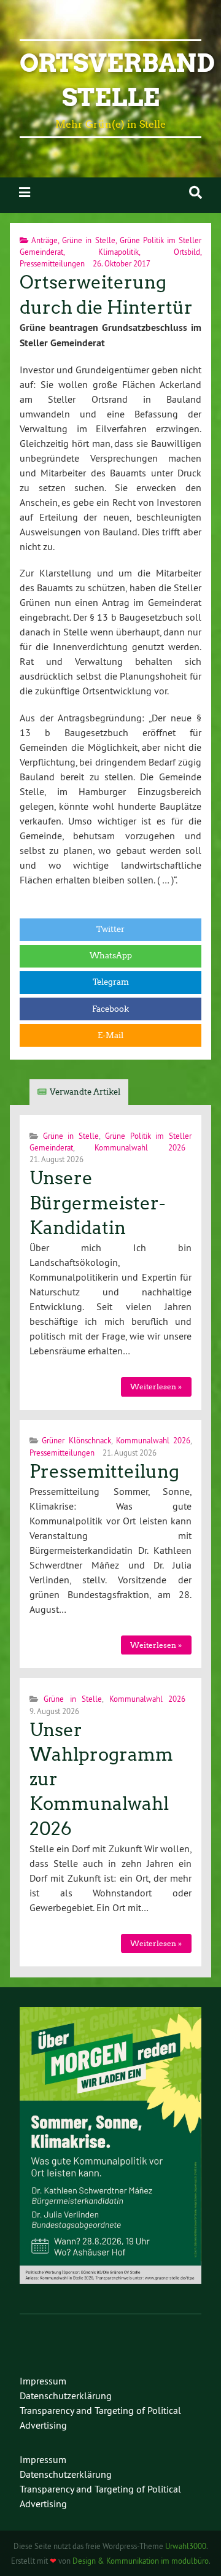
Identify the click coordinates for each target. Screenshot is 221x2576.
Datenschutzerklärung (66, 2396)
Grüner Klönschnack (76, 1440)
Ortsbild (187, 252)
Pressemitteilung (104, 1472)
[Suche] (196, 192)
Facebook (110, 1009)
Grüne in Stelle (88, 240)
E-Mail (110, 1035)
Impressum (43, 2381)
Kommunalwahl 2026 (140, 1147)
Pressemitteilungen (52, 263)
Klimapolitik (118, 252)
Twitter (110, 929)
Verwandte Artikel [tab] (85, 1092)
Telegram (111, 982)
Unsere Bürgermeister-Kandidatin (97, 1203)
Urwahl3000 (186, 2546)
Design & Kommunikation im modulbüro (141, 2561)
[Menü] (25, 192)
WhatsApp (111, 956)
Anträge (45, 240)
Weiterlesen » (156, 1387)
